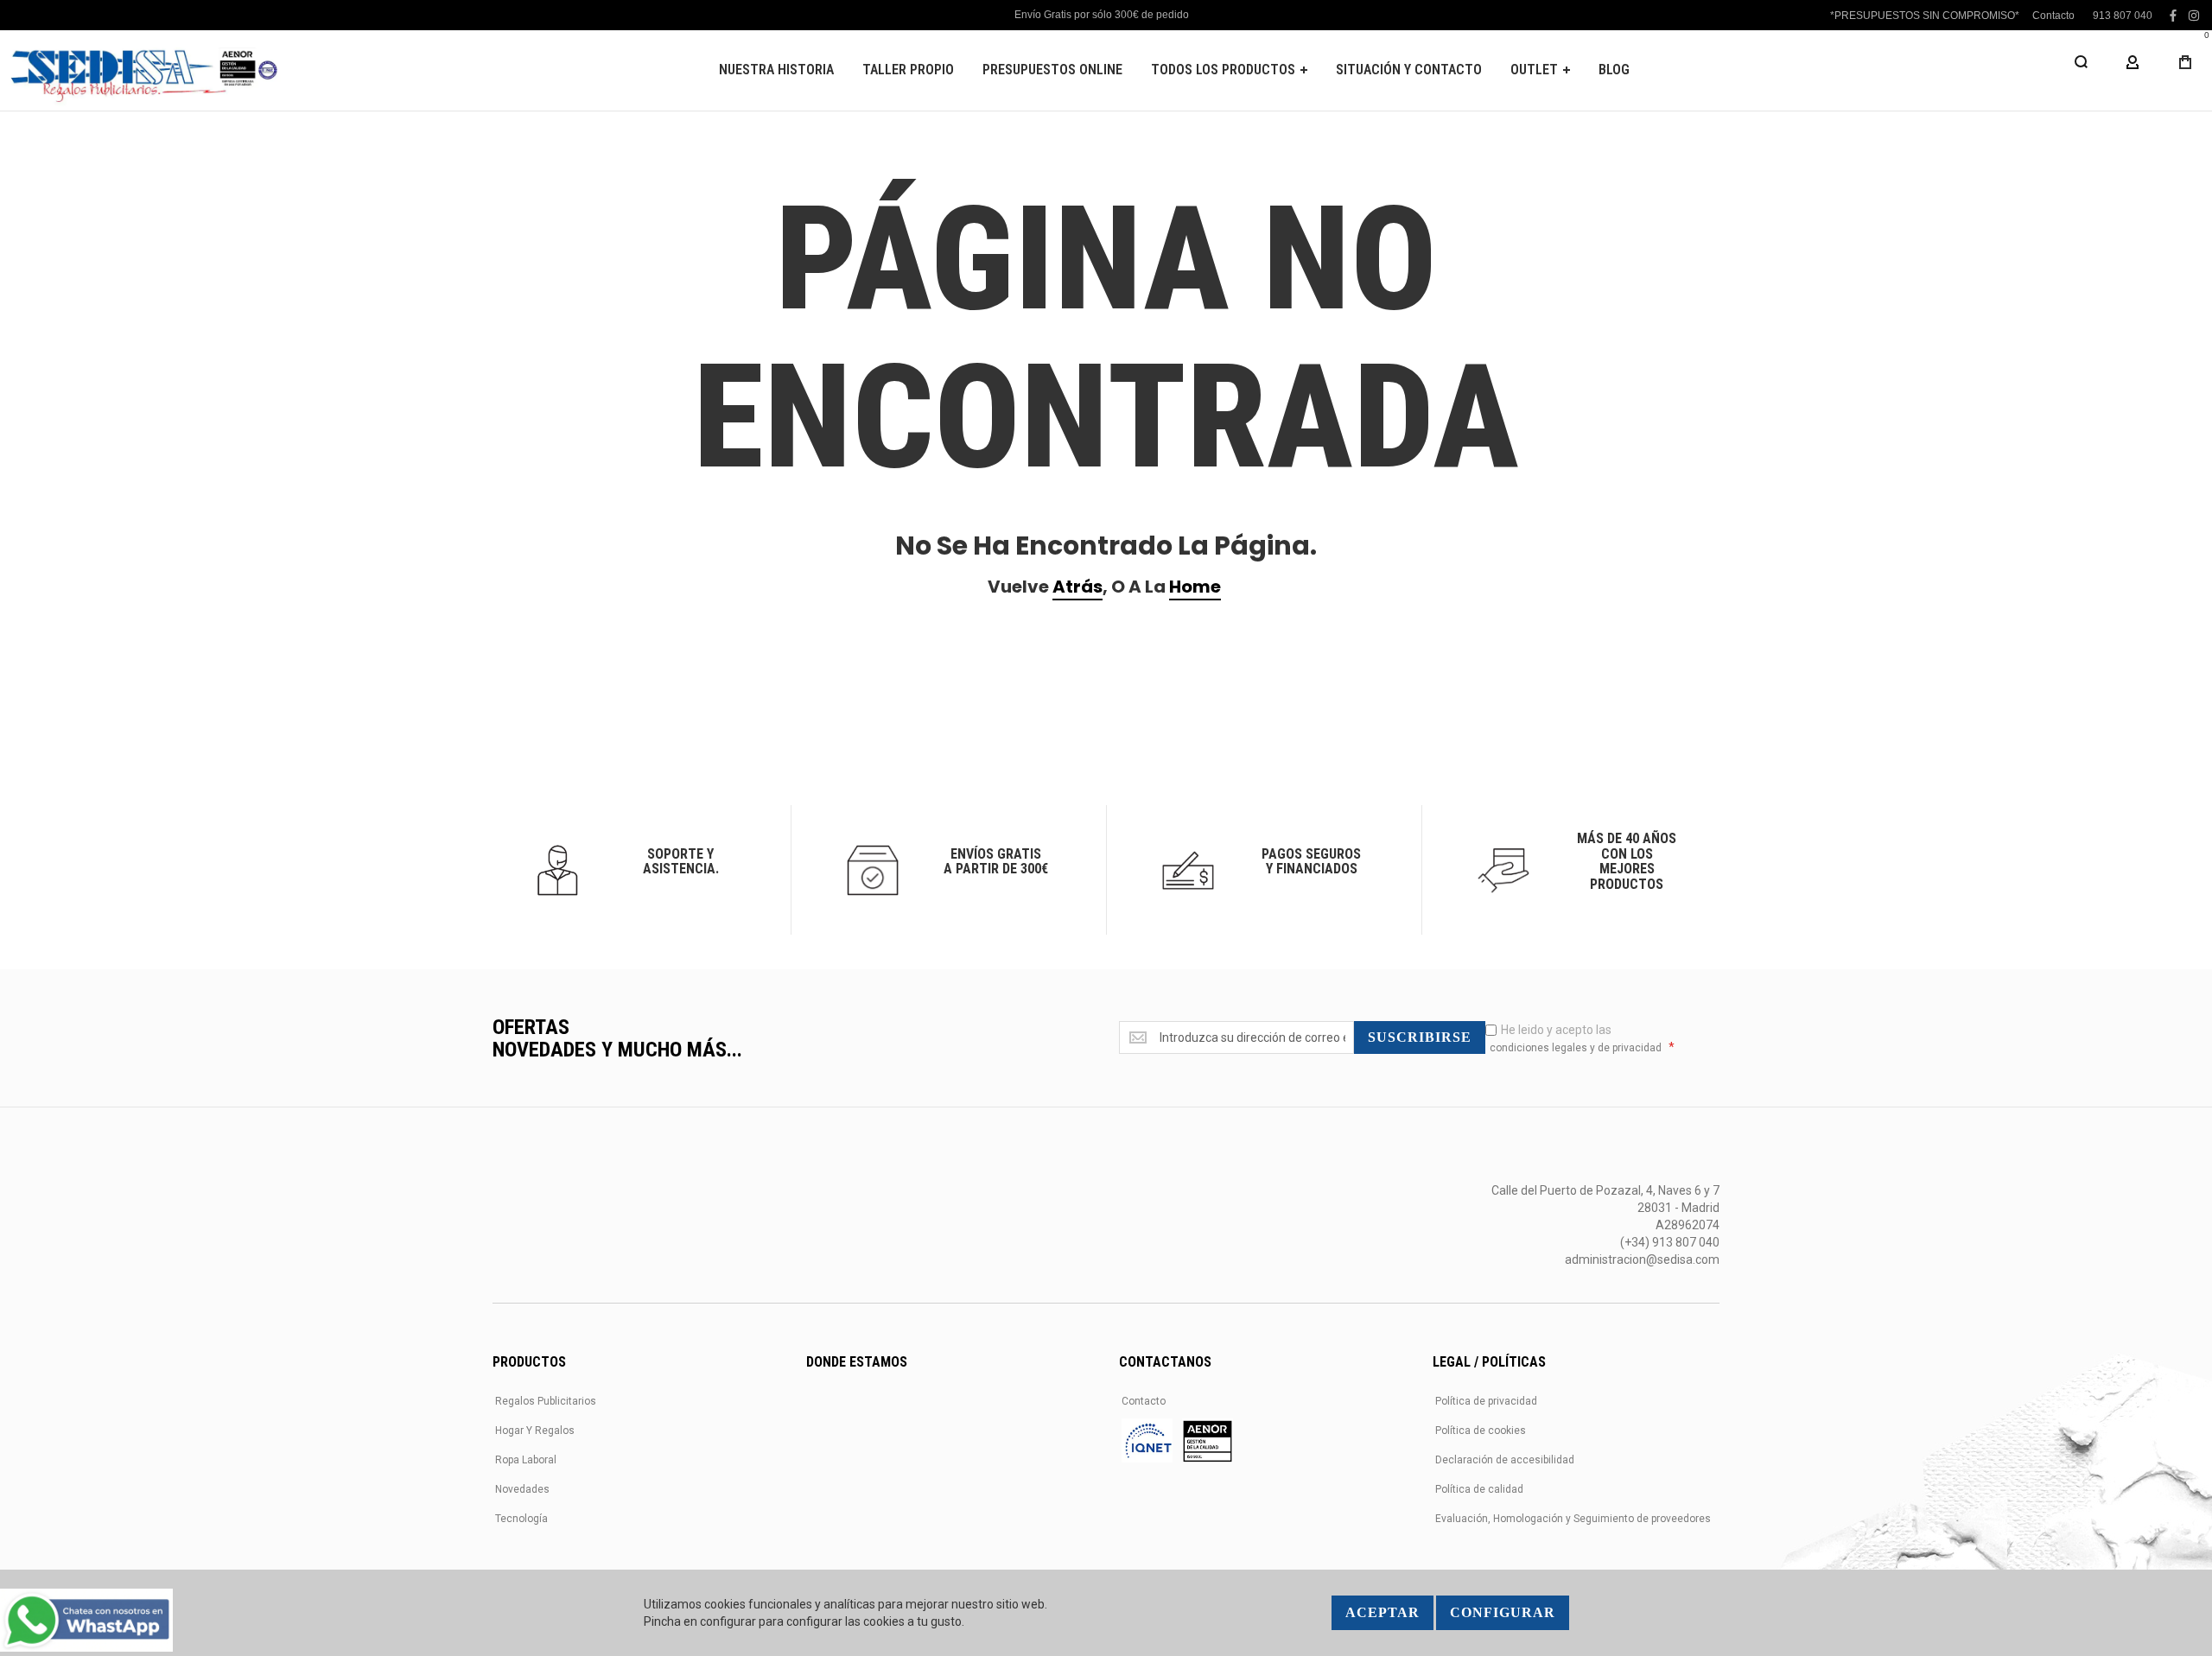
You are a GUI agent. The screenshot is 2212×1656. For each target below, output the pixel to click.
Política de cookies (1481, 1431)
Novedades (522, 1489)
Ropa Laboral (526, 1460)
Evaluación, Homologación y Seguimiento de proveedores (1573, 1519)
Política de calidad (1479, 1489)
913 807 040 (2123, 16)
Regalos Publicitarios (546, 1401)
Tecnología (521, 1519)
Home (1195, 587)
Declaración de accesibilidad (1505, 1460)
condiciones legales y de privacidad (1576, 1048)
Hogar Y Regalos (535, 1431)
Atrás (1077, 587)
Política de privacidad (1486, 1401)
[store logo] (143, 70)
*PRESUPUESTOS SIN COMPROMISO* (1925, 16)
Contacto (2053, 16)
